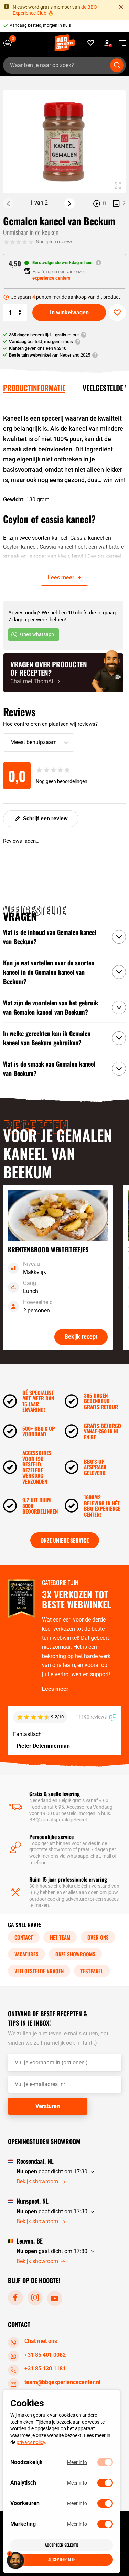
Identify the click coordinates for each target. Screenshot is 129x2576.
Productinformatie (34, 388)
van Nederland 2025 (50, 355)
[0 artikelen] (10, 43)
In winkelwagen (69, 312)
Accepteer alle (62, 2559)
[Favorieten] (91, 43)
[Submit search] (117, 65)
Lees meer (55, 1689)
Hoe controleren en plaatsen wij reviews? (50, 724)
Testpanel (92, 1971)
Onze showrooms (75, 1954)
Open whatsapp (37, 634)
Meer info (77, 2462)
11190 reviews (92, 1717)
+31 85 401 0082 (45, 2355)
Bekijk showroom (37, 2181)
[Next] (69, 204)
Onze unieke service (65, 1540)
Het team (60, 1937)
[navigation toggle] (120, 43)
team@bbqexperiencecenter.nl (62, 2382)
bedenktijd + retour (44, 335)
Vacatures (26, 1954)
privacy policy (31, 2442)
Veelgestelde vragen (39, 1971)
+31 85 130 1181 (45, 2368)
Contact (24, 1937)
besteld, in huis (41, 342)
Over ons (98, 1937)
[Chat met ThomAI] (63, 673)
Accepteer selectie (62, 2545)
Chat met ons (41, 2341)
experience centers (51, 278)
